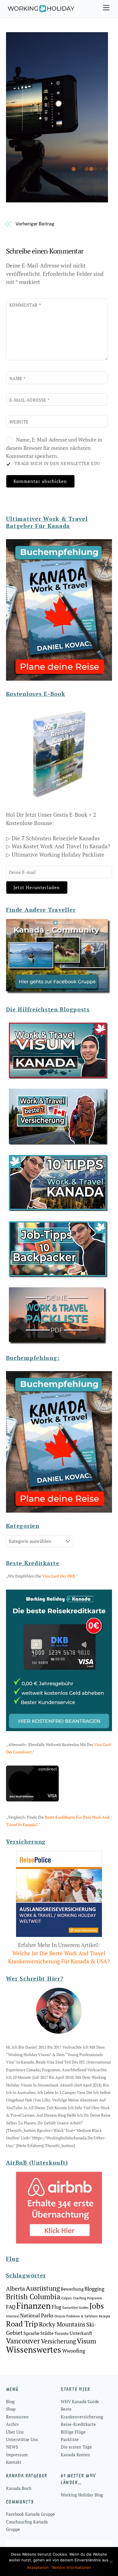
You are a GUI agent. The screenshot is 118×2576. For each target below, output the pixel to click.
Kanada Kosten (75, 2455)
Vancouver (23, 2341)
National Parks (37, 2315)
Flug (56, 2307)
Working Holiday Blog (82, 2495)
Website (19, 422)
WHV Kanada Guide (80, 2401)
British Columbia (33, 2297)
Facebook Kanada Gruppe (31, 2514)
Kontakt (14, 2462)
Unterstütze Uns (22, 2439)
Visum (86, 2341)
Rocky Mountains (62, 2324)
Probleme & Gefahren (82, 2316)
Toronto (62, 2333)
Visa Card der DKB (59, 1576)
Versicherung (58, 2341)
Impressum (17, 2455)
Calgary (67, 2298)
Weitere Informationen (71, 2567)
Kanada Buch (19, 2488)
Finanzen (34, 2306)
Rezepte (105, 2316)
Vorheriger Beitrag (35, 224)
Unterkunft (81, 2333)
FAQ (11, 2307)
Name (18, 378)
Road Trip (22, 2324)
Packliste (70, 2439)
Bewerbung (72, 2289)
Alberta (15, 2288)
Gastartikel (70, 2308)
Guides (84, 2308)
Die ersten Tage (76, 2447)
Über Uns (15, 2432)
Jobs (97, 2306)
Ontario (60, 2316)
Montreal (13, 2316)
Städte (47, 2333)
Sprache (32, 2333)
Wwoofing (74, 2351)
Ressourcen (17, 2417)
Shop (11, 2409)
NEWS (12, 2447)
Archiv (12, 2424)
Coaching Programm (88, 2298)
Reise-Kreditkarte (78, 2424)
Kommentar (25, 305)
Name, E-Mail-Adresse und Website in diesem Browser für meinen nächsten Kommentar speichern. (54, 448)
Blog (10, 2401)
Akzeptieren (38, 2567)
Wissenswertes (34, 2349)
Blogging (94, 2289)
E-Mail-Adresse (30, 400)
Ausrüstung (43, 2288)
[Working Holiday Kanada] (41, 10)
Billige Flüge (73, 2432)
